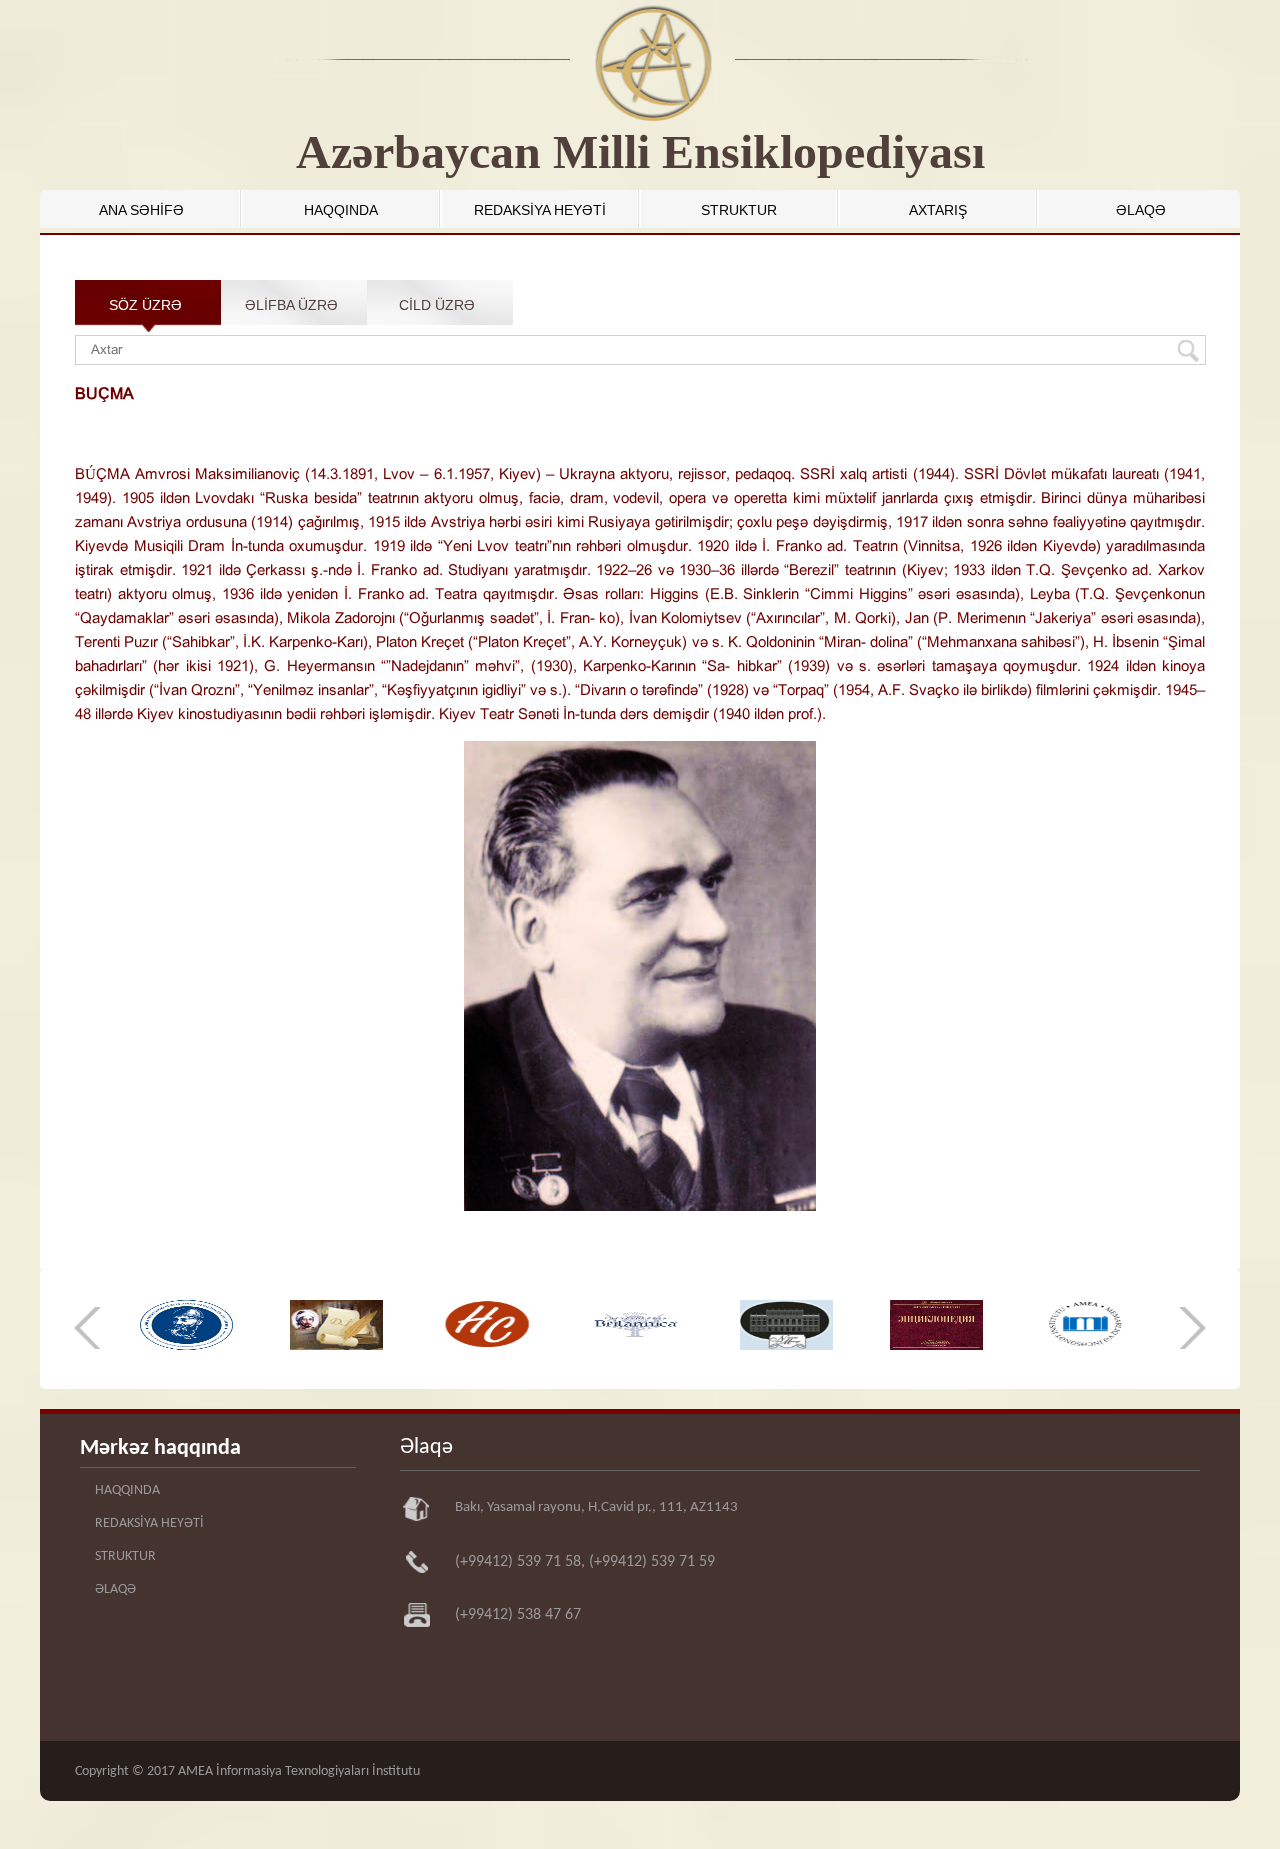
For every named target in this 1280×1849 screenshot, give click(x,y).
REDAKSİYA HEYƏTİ (540, 210)
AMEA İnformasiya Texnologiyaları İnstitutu (299, 1771)
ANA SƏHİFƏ (141, 210)
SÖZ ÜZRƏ (145, 305)
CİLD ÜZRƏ (437, 305)
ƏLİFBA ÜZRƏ (291, 305)
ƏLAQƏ (1141, 210)
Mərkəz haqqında (160, 1448)
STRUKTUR (739, 210)
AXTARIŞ (938, 210)
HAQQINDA (341, 210)
